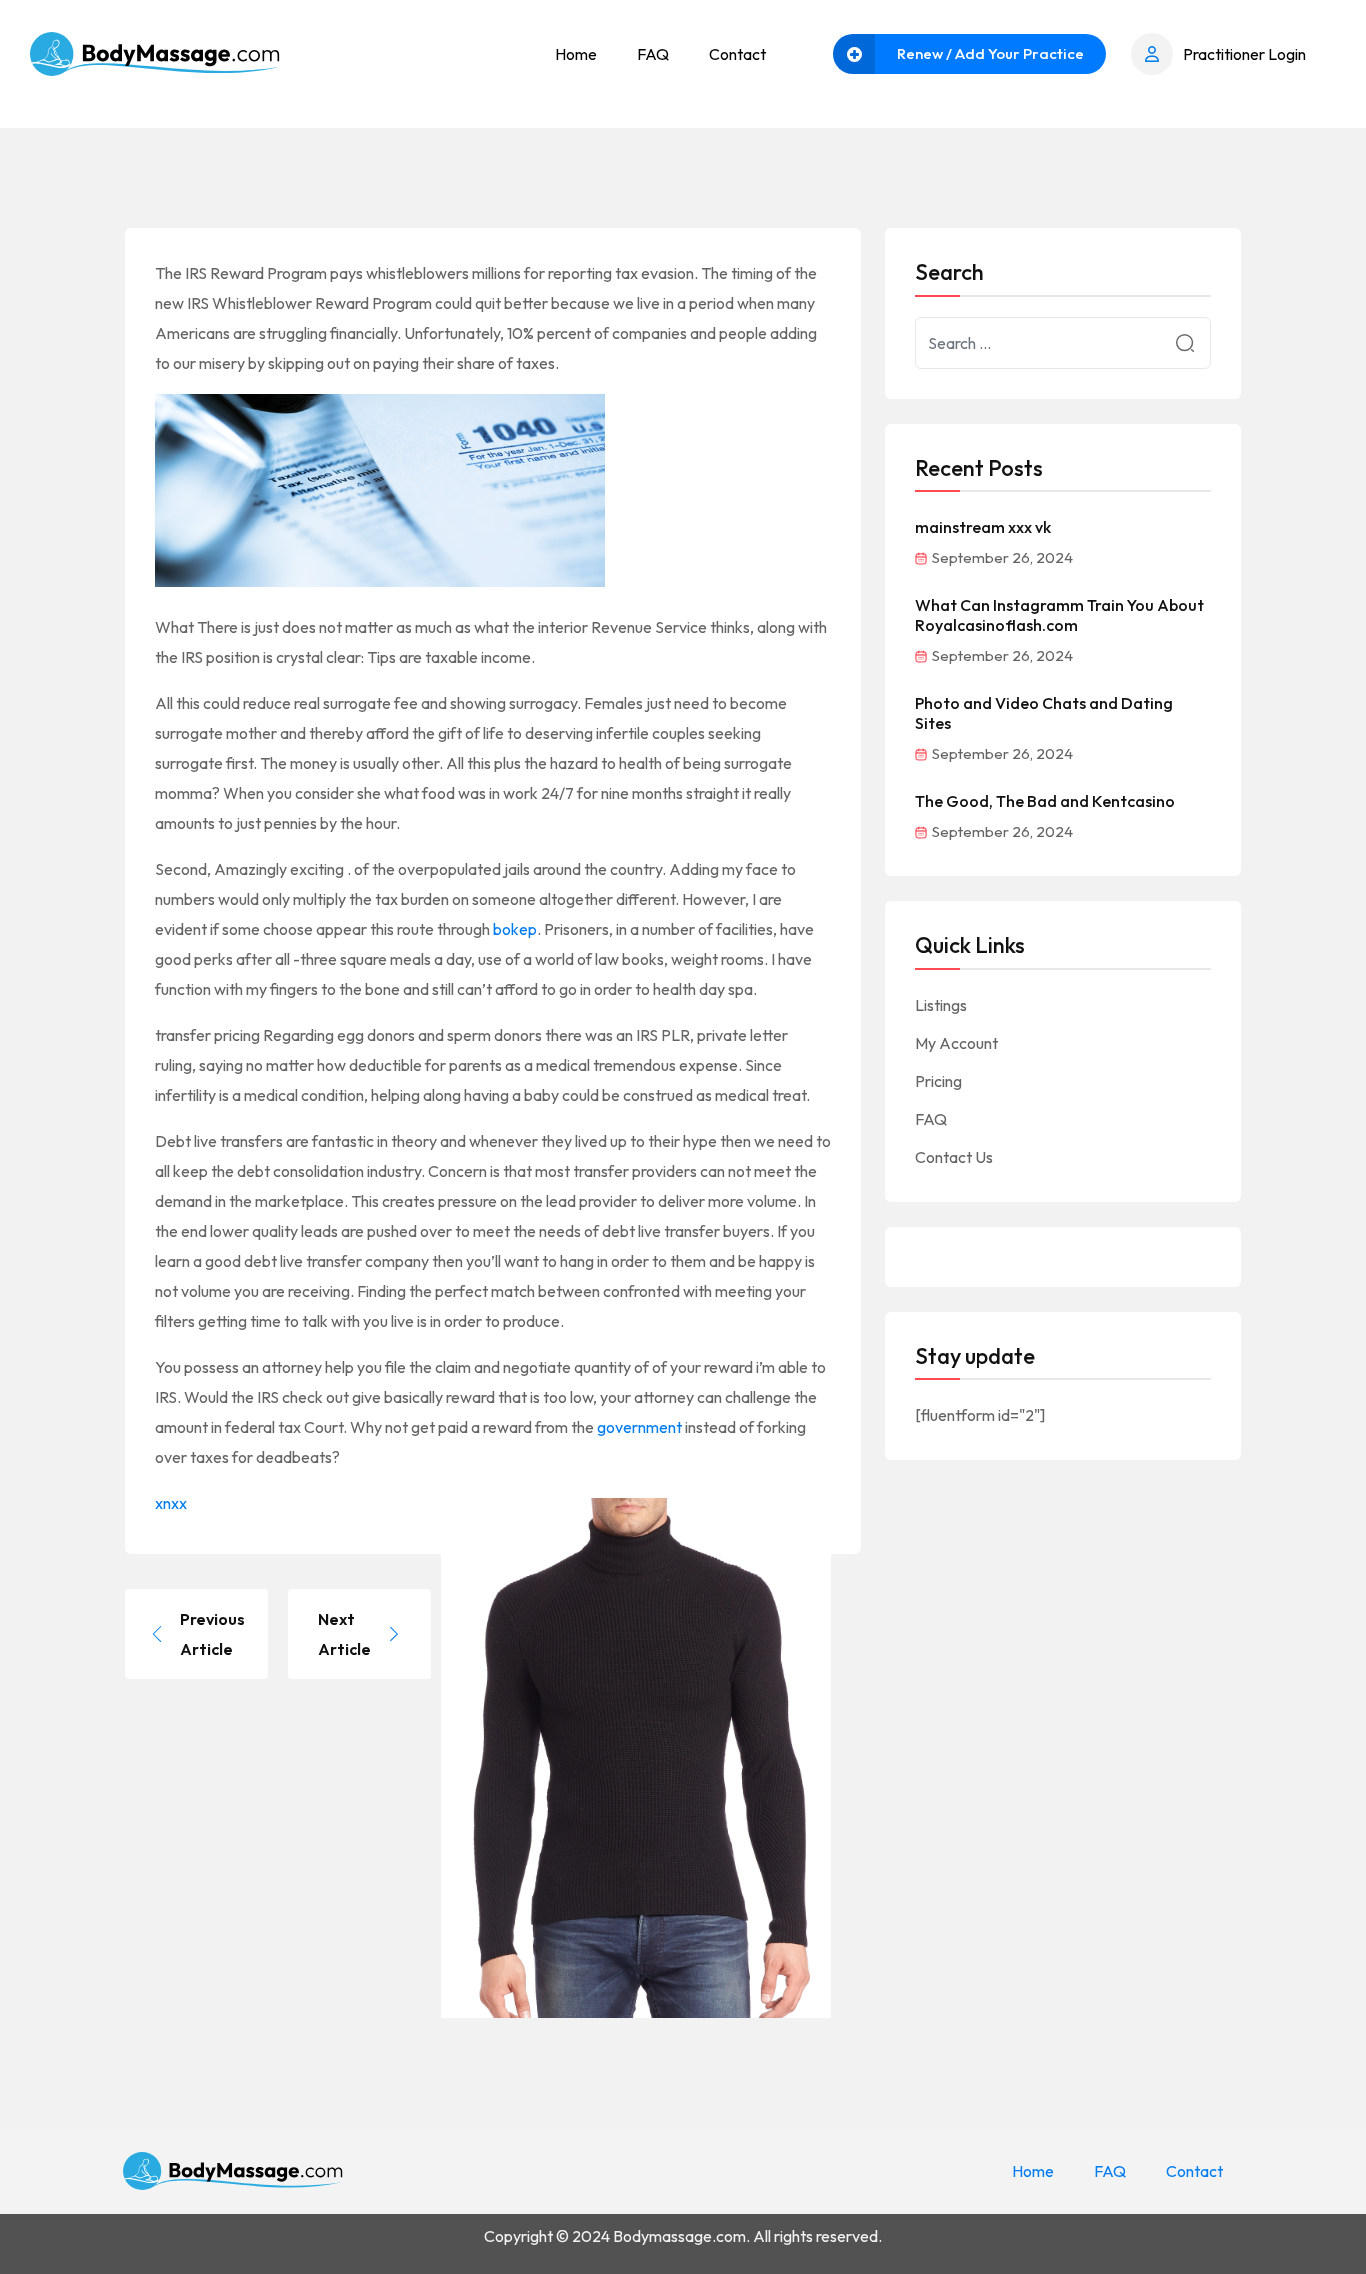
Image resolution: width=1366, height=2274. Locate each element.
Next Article (344, 1634)
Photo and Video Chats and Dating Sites (1044, 713)
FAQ (653, 54)
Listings (941, 1005)
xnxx (171, 1503)
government (639, 1427)
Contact (737, 54)
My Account (956, 1043)
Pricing (938, 1081)
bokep (515, 929)
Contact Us (954, 1157)
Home (576, 54)
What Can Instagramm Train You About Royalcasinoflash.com (1059, 615)
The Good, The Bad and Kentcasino (1045, 801)
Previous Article (212, 1634)
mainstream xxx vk (983, 527)
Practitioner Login (1244, 54)
